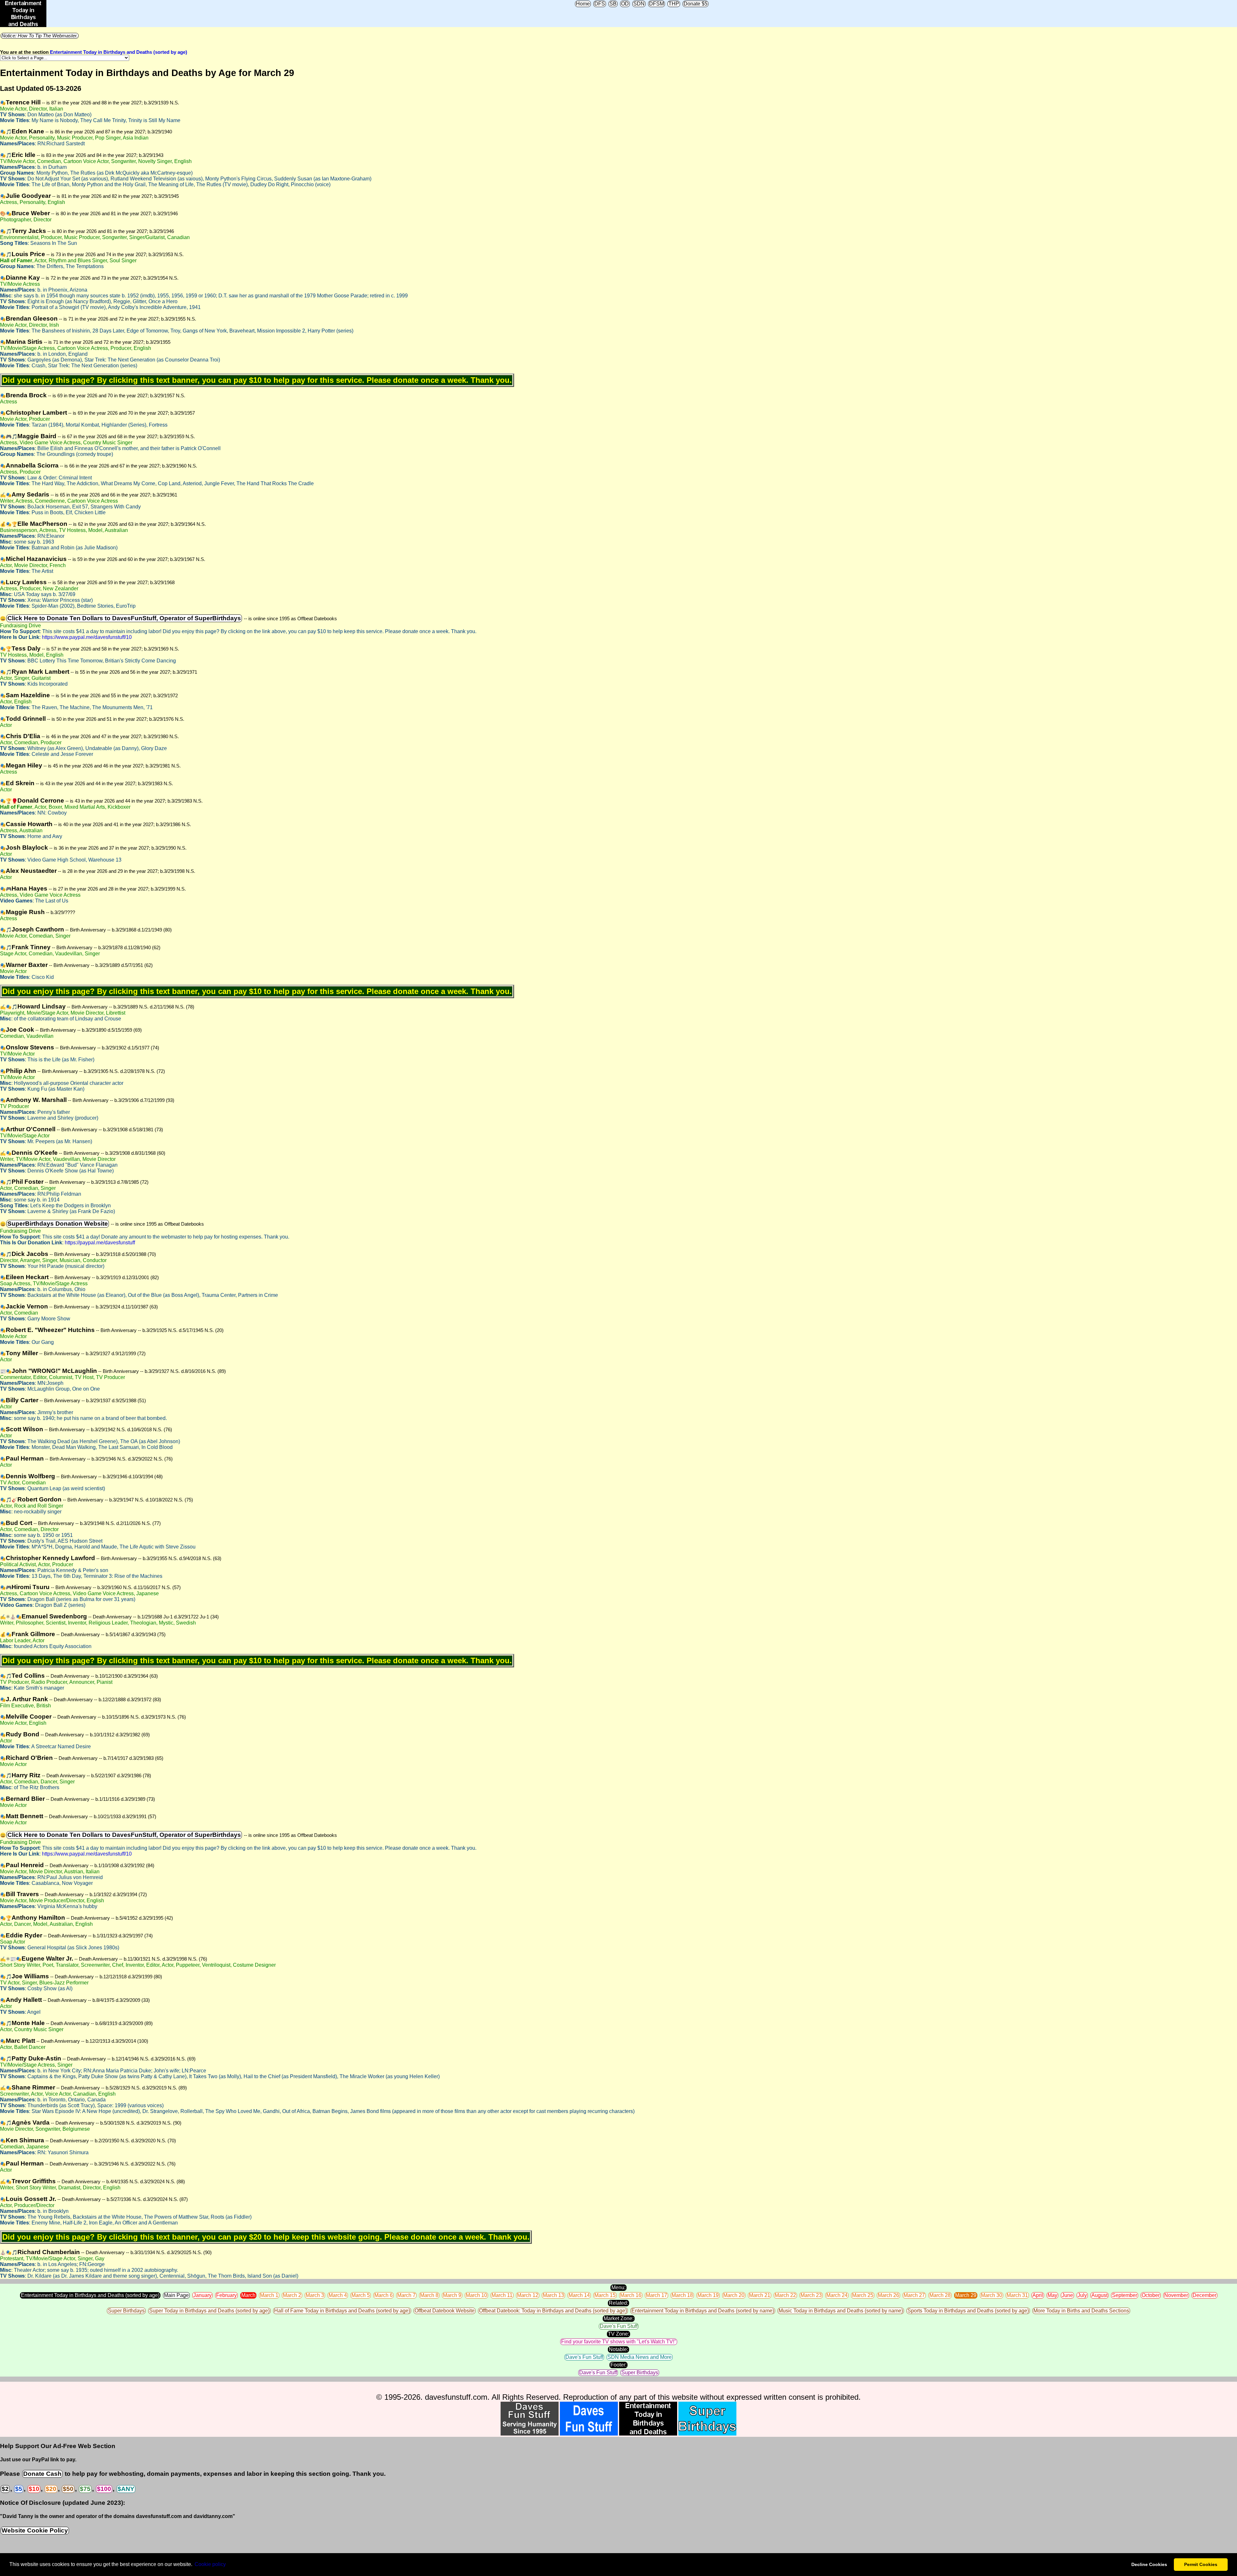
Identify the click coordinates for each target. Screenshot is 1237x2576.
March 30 (992, 2295)
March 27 (914, 2295)
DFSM (657, 4)
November (1176, 2295)
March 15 (605, 2295)
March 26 (888, 2295)
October (1151, 2295)
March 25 (863, 2295)
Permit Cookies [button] (1201, 2564)
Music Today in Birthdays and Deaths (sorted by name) (841, 2311)
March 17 (657, 2295)
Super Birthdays (126, 2311)
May (1052, 2295)
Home (583, 4)
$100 (104, 2489)
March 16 (631, 2295)
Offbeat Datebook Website (445, 2311)
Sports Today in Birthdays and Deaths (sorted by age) (968, 2311)
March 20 (734, 2295)
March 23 (811, 2295)
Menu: (618, 2287)
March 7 (406, 2295)
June (1067, 2295)
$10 (34, 2489)
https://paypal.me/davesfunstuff (100, 1243)
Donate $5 (695, 4)
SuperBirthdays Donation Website (58, 1224)
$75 (85, 2489)
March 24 (837, 2295)
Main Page (176, 2295)
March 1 (269, 2295)
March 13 (553, 2295)
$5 (19, 2489)
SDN (639, 4)
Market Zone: (619, 2318)
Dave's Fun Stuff (619, 2326)
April (1038, 2295)
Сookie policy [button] (210, 2564)
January (202, 2295)
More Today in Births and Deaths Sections (1081, 2311)
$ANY (126, 2489)
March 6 (384, 2295)
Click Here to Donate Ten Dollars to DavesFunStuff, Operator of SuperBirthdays (124, 618)
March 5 (361, 2295)
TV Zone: (618, 2334)
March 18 (682, 2295)
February (226, 2295)
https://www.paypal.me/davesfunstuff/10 (87, 637)
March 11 (502, 2295)
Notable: (618, 2349)
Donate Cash (42, 2474)
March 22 (785, 2295)
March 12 (528, 2295)
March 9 (452, 2295)
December (1204, 2295)
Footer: (618, 2365)
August (1099, 2295)
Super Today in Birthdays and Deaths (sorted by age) (209, 2311)
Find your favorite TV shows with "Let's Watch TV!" (619, 2342)
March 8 (429, 2295)
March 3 (315, 2295)
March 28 (940, 2295)
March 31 (1017, 2295)
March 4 (338, 2295)
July (1082, 2295)
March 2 (292, 2295)
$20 (51, 2489)
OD (625, 4)
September (1125, 2295)
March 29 (966, 2295)
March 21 (760, 2295)
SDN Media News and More (640, 2357)
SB (613, 4)
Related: (618, 2303)
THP (674, 4)
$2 (5, 2489)
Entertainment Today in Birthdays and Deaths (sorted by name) (703, 2311)
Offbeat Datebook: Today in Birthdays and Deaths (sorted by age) (553, 2311)
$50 (68, 2489)
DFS (600, 4)
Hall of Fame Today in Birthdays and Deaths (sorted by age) (342, 2311)
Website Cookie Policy (35, 2530)
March (248, 2295)
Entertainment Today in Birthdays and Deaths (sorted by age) (119, 52)
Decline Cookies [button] (1149, 2564)
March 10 (476, 2295)
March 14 (579, 2295)
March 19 (708, 2295)
